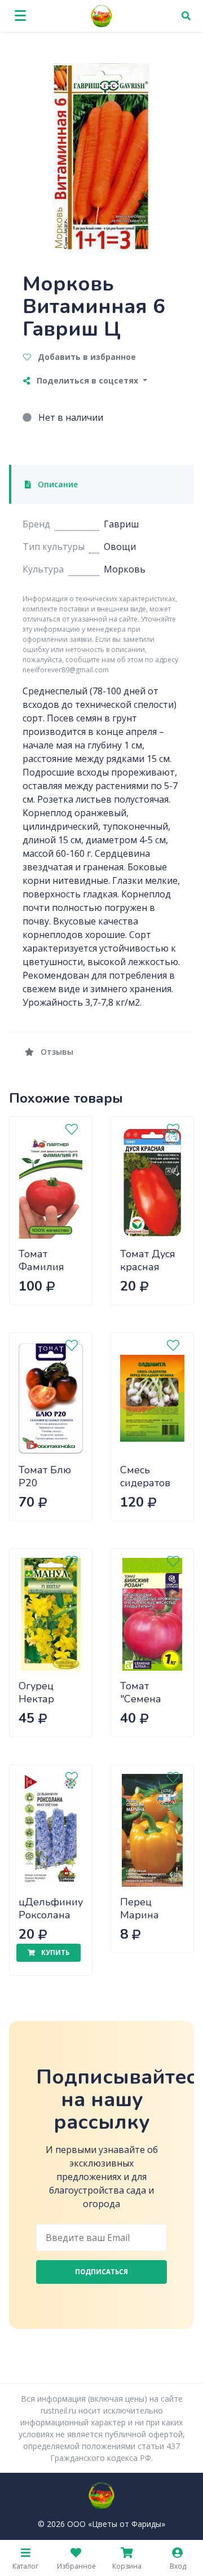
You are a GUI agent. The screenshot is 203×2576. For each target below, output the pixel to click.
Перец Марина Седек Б (140, 1915)
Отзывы (56, 1052)
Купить (54, 1952)
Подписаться (101, 2272)
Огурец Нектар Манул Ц (40, 1699)
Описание (57, 484)
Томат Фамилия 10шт (41, 1267)
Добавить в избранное (86, 357)
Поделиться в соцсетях (87, 380)
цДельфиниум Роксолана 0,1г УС (54, 1915)
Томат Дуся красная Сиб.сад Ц (148, 1267)
